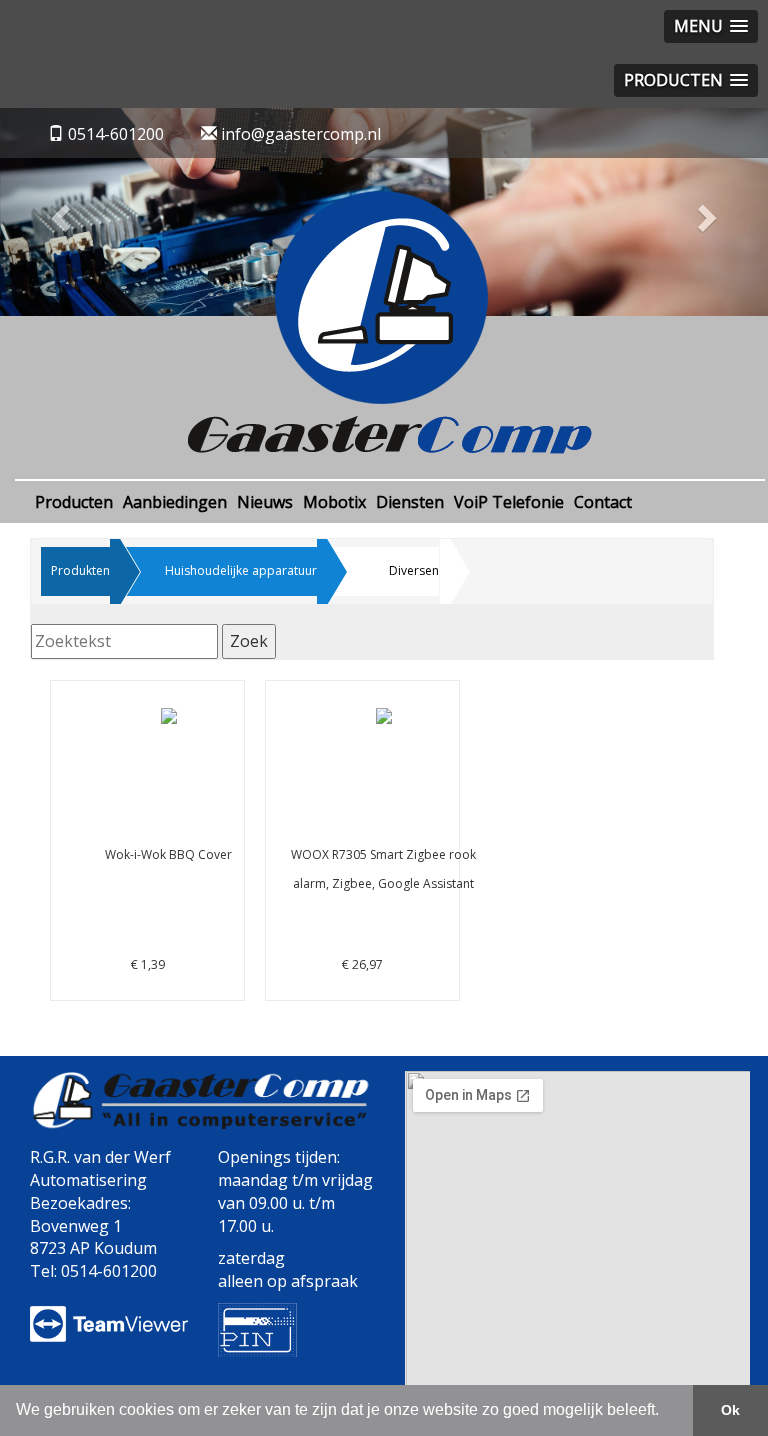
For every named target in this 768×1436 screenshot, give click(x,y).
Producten (74, 502)
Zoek (249, 641)
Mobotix (334, 502)
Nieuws (265, 502)
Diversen (414, 570)
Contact (603, 502)
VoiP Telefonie (509, 502)
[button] (57, 212)
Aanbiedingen (175, 502)
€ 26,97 (375, 909)
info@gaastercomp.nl (299, 134)
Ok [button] (730, 1410)
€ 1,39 (168, 909)
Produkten (80, 570)
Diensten (410, 502)
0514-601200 (116, 134)
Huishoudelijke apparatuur (241, 570)
